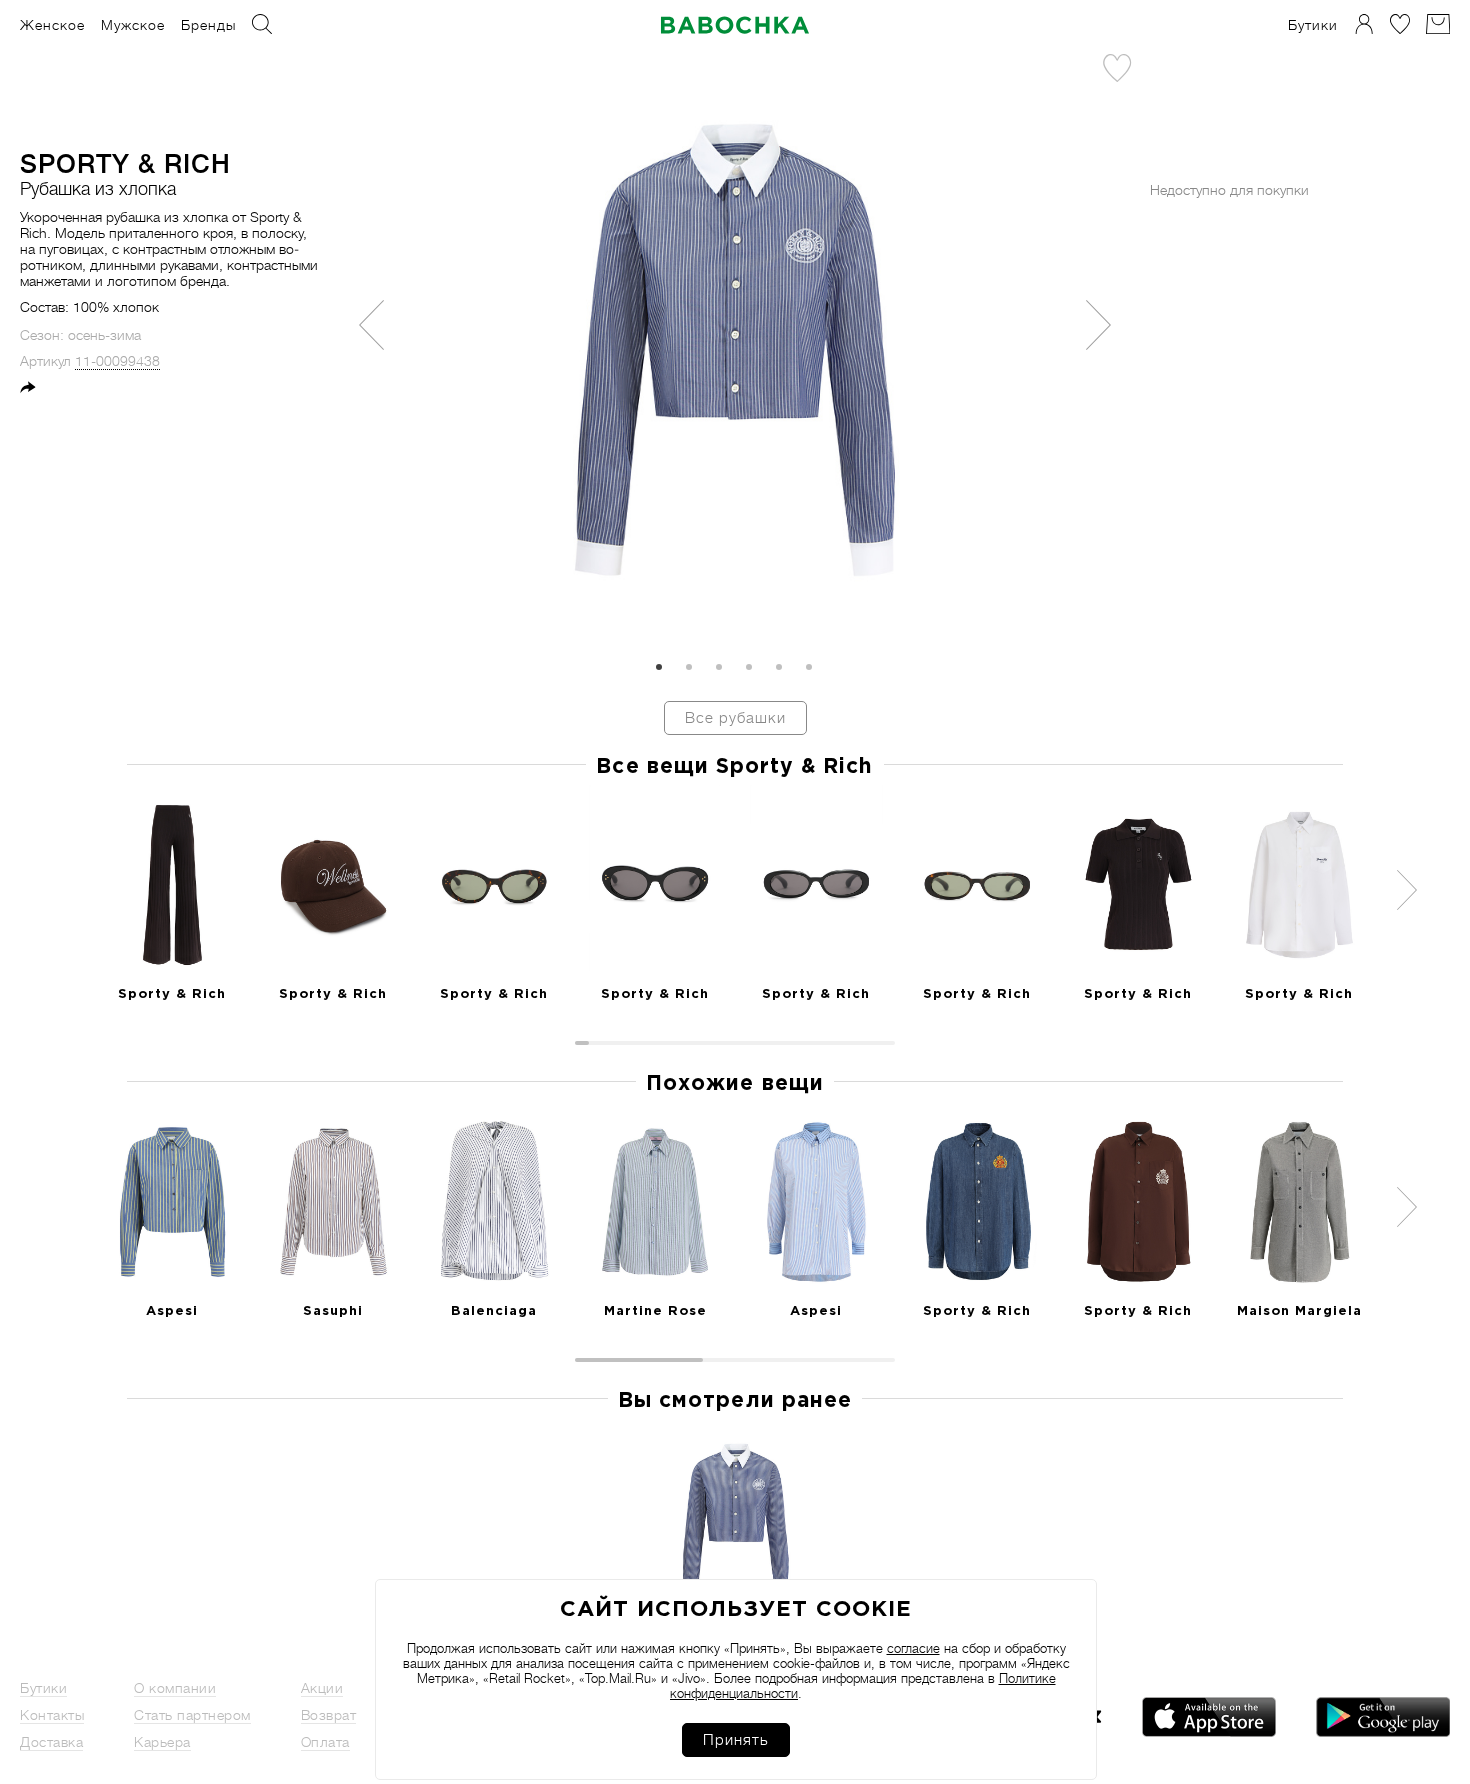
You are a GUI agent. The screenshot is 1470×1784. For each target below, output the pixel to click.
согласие (913, 1648)
